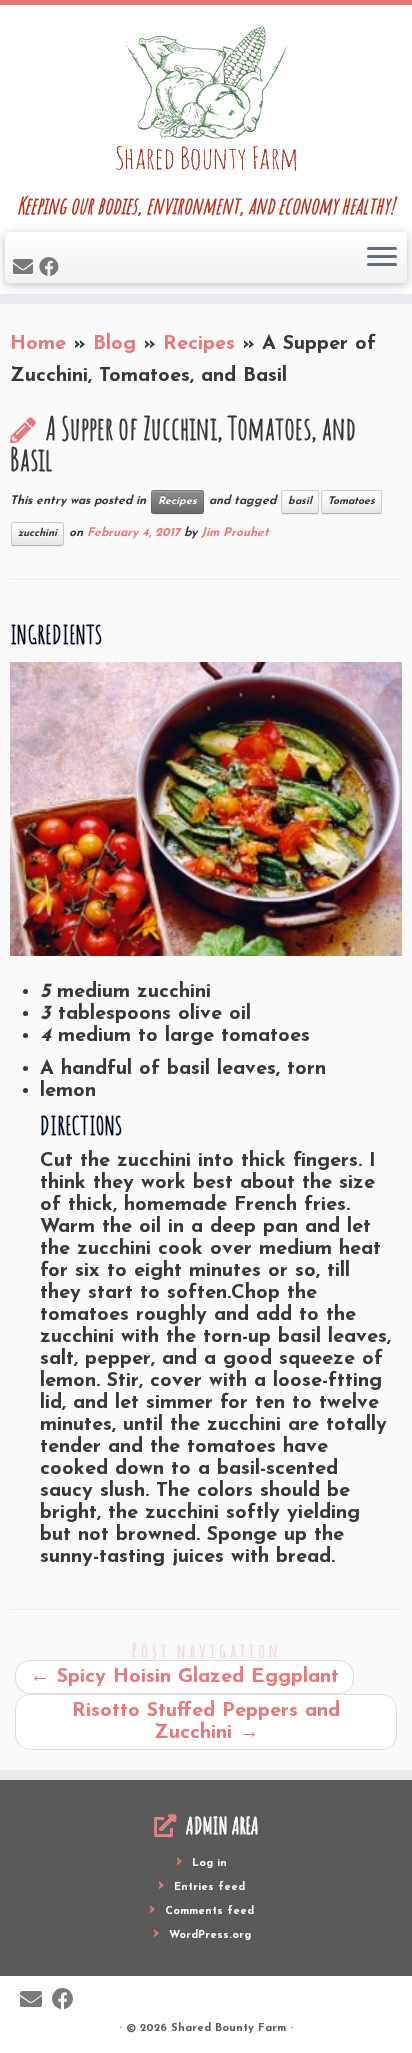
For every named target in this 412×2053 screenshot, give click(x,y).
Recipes (199, 344)
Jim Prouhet (235, 533)
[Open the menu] (382, 258)
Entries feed (209, 1887)
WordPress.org (210, 1935)
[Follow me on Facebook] (52, 269)
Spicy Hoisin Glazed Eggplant (184, 1677)
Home (38, 344)
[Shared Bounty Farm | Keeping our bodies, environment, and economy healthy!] (206, 100)
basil (300, 501)
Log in (209, 1863)
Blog (114, 344)
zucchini (37, 533)
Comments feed (209, 1911)
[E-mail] (26, 269)
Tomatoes (351, 501)
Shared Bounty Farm (228, 2028)
